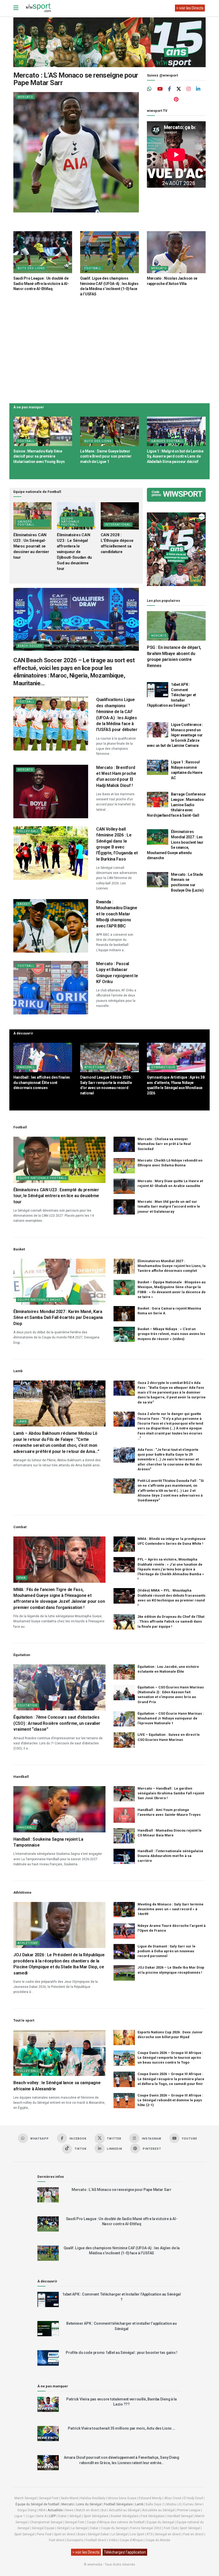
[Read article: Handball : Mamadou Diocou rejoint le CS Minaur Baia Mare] (124, 1836)
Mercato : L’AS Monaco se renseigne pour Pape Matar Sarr (76, 79)
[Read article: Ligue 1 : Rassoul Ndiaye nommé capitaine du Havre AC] (158, 767)
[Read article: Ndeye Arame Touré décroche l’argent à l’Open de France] (124, 1931)
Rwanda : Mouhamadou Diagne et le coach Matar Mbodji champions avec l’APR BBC (117, 914)
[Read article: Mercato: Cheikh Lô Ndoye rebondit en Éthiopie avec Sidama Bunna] (124, 1166)
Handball (26, 1067)
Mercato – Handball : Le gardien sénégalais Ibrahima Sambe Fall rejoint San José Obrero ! (171, 1793)
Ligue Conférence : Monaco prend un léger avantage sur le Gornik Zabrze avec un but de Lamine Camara (175, 735)
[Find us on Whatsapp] (150, 89)
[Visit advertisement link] (109, 42)
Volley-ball (28, 831)
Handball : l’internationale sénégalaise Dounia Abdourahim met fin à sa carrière (170, 1856)
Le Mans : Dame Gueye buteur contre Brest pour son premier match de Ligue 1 (106, 456)
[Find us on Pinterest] (176, 100)
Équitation (28, 1705)
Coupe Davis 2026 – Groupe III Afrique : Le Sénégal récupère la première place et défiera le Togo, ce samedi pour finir (171, 2079)
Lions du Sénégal (89, 2504)
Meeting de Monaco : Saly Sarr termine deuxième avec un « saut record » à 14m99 (171, 1909)
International (118, 525)
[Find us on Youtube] (160, 89)
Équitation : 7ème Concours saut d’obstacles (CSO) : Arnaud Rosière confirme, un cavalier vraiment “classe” (57, 1723)
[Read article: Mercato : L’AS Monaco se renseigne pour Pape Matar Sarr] (76, 152)
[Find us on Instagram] (189, 89)
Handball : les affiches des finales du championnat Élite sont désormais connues (42, 1082)
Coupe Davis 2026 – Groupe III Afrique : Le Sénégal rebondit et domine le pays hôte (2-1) (170, 2100)
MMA (22, 1578)
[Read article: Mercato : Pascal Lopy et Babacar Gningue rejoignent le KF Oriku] (51, 988)
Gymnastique (163, 1067)
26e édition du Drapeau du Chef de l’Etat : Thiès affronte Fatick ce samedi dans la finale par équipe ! (171, 1621)
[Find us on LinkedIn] (198, 89)
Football (93, 268)
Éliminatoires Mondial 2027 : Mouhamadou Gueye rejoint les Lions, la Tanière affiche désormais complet (172, 1266)
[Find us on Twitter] (179, 89)
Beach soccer (30, 646)
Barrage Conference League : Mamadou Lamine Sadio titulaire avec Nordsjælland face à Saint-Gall (176, 805)
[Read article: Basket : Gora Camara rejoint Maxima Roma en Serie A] (124, 1314)
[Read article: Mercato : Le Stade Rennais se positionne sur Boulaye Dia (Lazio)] (158, 880)
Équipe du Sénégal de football (37, 2504)
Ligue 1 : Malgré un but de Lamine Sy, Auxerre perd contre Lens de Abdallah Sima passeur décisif (175, 456)
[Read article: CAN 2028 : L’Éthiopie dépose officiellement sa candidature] (120, 516)
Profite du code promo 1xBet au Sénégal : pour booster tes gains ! (122, 2353)
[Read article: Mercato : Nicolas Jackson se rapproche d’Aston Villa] (176, 252)
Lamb (22, 1422)
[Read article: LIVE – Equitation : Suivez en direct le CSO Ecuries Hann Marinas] (124, 1740)
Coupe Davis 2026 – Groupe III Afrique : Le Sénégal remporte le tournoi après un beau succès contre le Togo (170, 2058)
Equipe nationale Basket (40, 1300)
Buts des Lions (31, 268)
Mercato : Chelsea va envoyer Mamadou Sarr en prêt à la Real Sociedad (164, 1144)
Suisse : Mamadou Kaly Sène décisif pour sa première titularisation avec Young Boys (39, 456)
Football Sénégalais (118, 2504)
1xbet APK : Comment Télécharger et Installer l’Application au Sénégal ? (171, 695)
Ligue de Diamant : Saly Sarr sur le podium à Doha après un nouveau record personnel (167, 1951)
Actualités (55, 2510)
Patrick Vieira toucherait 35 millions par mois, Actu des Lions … (121, 2428)
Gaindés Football (167, 441)
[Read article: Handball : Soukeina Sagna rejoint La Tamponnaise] (59, 1809)
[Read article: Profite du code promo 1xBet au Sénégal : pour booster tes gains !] (48, 2358)
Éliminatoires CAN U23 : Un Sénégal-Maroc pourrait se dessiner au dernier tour (31, 546)
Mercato (25, 97)
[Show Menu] (16, 8)
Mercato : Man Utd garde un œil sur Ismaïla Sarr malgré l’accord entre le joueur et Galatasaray (169, 1206)
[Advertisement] (109, 349)
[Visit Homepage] (38, 8)
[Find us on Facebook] (169, 89)
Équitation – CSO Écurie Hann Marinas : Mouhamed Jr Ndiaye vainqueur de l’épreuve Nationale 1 (171, 1718)
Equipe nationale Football (70, 522)
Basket (24, 904)
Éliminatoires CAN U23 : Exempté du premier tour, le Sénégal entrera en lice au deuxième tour (56, 1196)
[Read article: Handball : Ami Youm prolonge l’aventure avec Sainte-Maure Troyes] (124, 1815)
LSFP (52, 2516)
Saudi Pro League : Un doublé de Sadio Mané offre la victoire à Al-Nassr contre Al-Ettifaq (41, 284)
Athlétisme (95, 1067)
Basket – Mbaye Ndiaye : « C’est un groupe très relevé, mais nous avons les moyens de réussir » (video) (171, 1334)
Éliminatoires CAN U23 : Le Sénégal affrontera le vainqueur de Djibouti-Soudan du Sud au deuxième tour (74, 552)
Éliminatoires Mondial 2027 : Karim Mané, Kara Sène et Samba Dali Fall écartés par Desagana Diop (58, 1318)
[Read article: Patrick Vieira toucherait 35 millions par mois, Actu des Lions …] (48, 2434)
